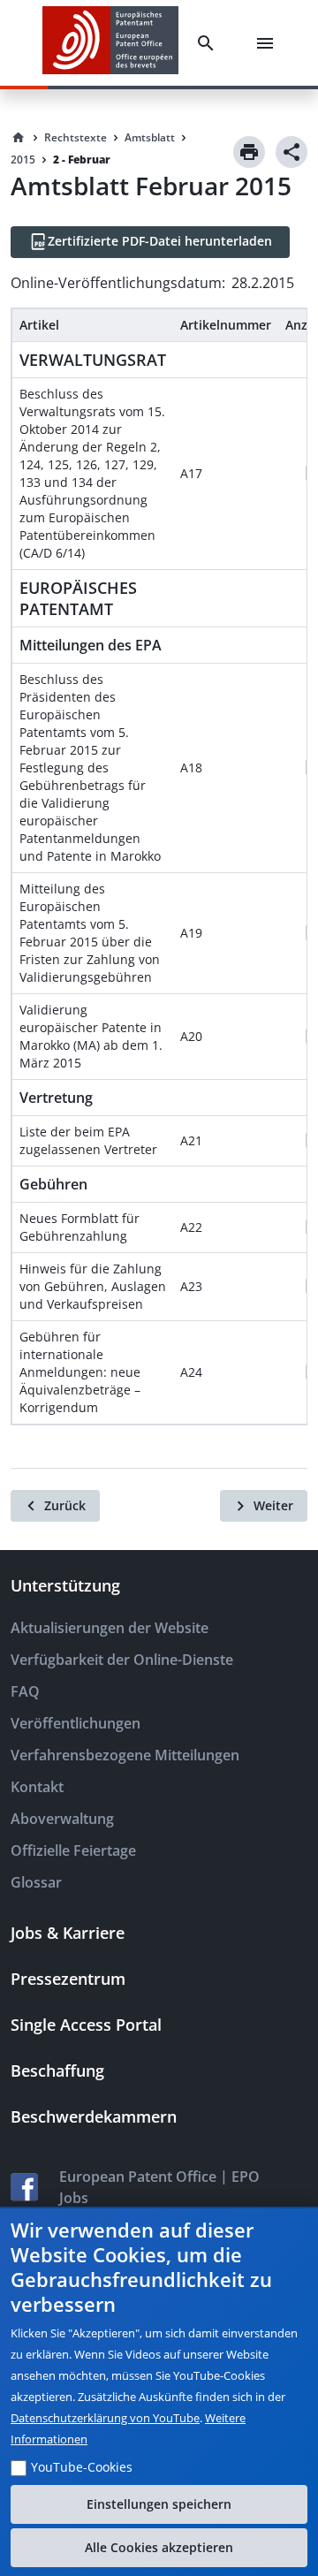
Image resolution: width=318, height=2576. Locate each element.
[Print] (249, 152)
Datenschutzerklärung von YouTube (105, 2418)
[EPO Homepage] (110, 43)
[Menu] (269, 43)
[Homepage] (19, 138)
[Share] (291, 152)
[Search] (209, 43)
